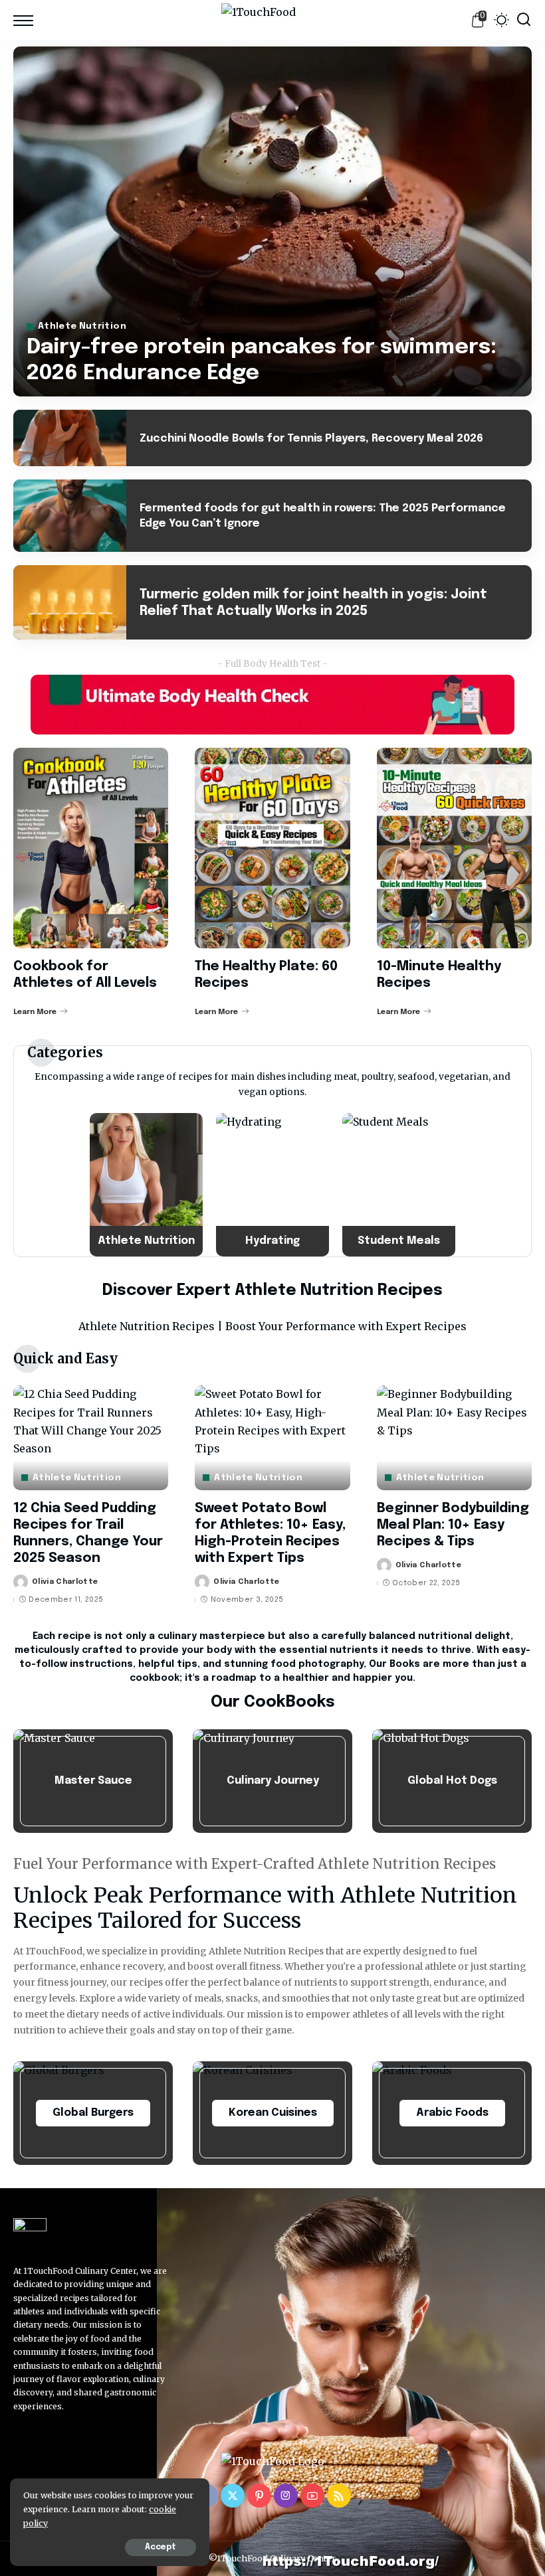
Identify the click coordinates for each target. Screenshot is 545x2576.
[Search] (524, 20)
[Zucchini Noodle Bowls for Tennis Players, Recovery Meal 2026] (70, 438)
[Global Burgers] (93, 2113)
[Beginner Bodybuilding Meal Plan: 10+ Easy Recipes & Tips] (454, 1438)
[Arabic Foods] (452, 2113)
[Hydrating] (272, 1185)
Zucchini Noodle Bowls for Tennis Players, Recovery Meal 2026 (311, 439)
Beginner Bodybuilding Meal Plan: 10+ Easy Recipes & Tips (453, 1525)
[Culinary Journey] (272, 1781)
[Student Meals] (399, 1185)
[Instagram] (286, 2496)
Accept (161, 2547)
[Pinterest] (259, 2496)
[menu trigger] (27, 20)
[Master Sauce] (93, 1781)
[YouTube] (312, 2496)
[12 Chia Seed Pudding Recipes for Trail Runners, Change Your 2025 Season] (91, 1438)
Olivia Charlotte (65, 1582)
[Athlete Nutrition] (146, 1185)
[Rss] (339, 2496)
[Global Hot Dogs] (452, 1781)
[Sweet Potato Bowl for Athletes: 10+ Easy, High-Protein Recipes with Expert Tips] (272, 1438)
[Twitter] (233, 2496)
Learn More (35, 1012)
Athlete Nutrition (82, 326)
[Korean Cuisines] (272, 2113)
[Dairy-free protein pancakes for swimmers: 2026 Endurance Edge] (272, 221)
